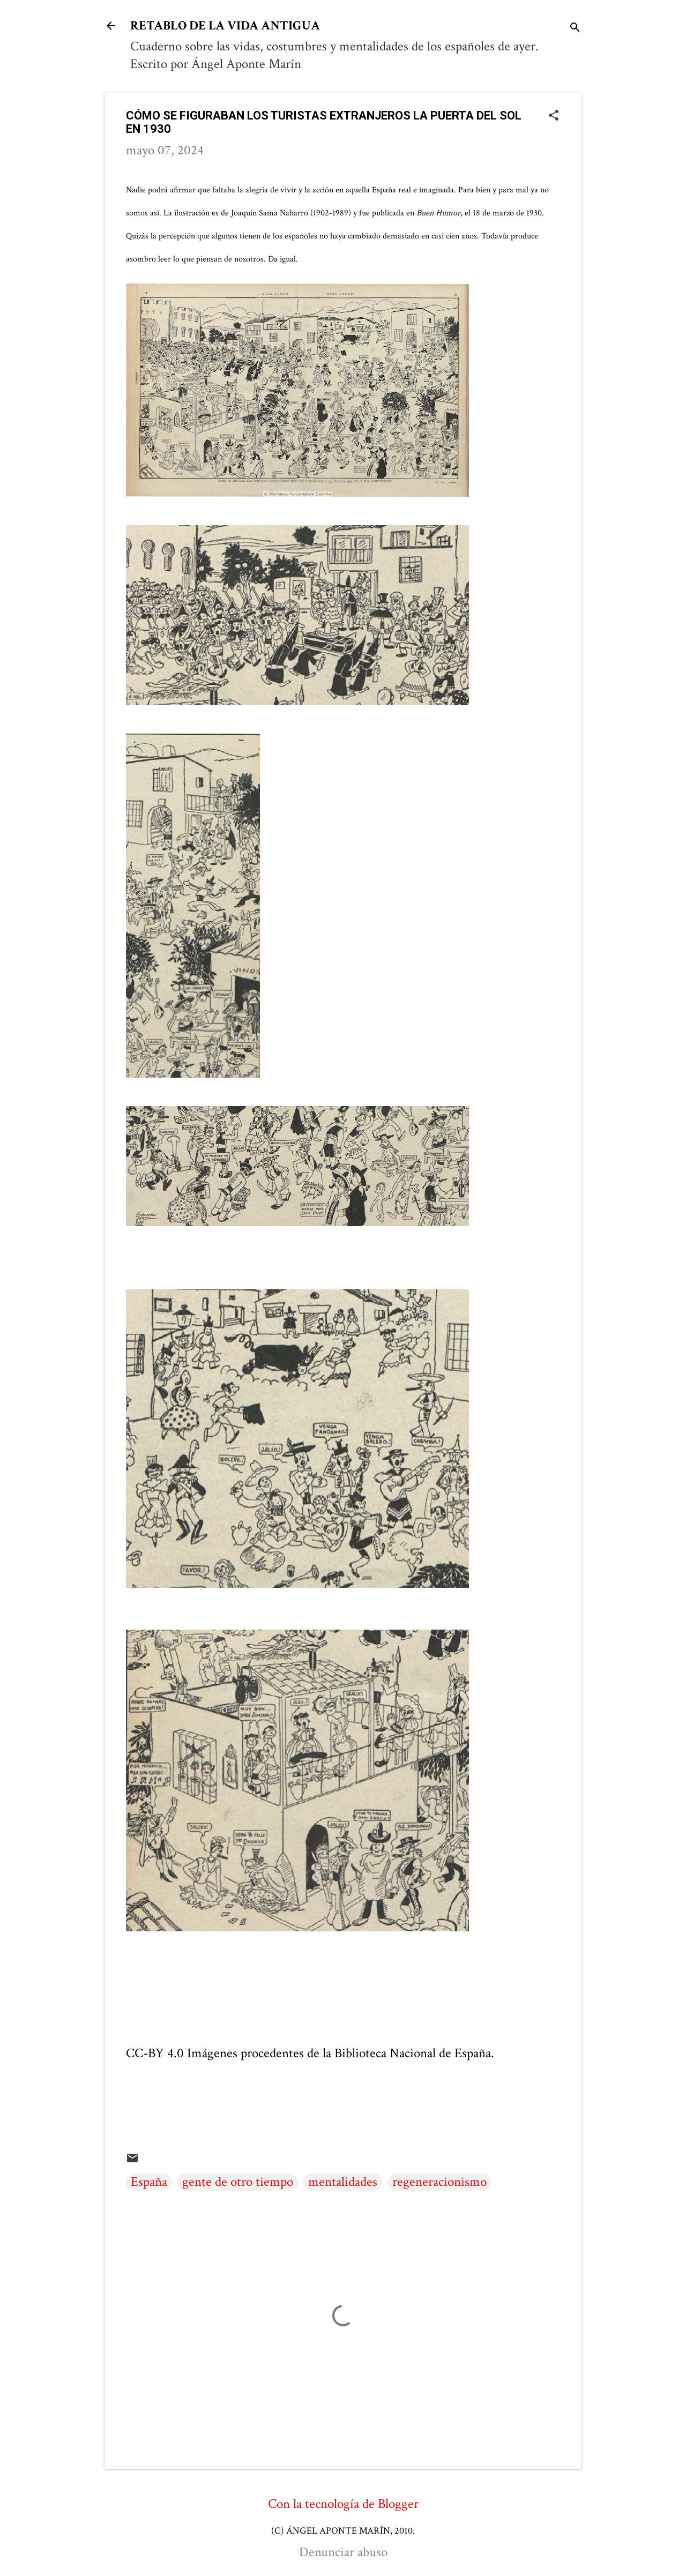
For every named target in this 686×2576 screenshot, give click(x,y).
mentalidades (343, 2182)
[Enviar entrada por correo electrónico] (132, 2160)
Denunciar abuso (343, 2552)
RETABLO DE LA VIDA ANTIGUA (225, 25)
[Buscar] (575, 29)
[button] (554, 117)
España (149, 2182)
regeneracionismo (439, 2182)
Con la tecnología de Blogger (343, 2504)
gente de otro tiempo (238, 2182)
